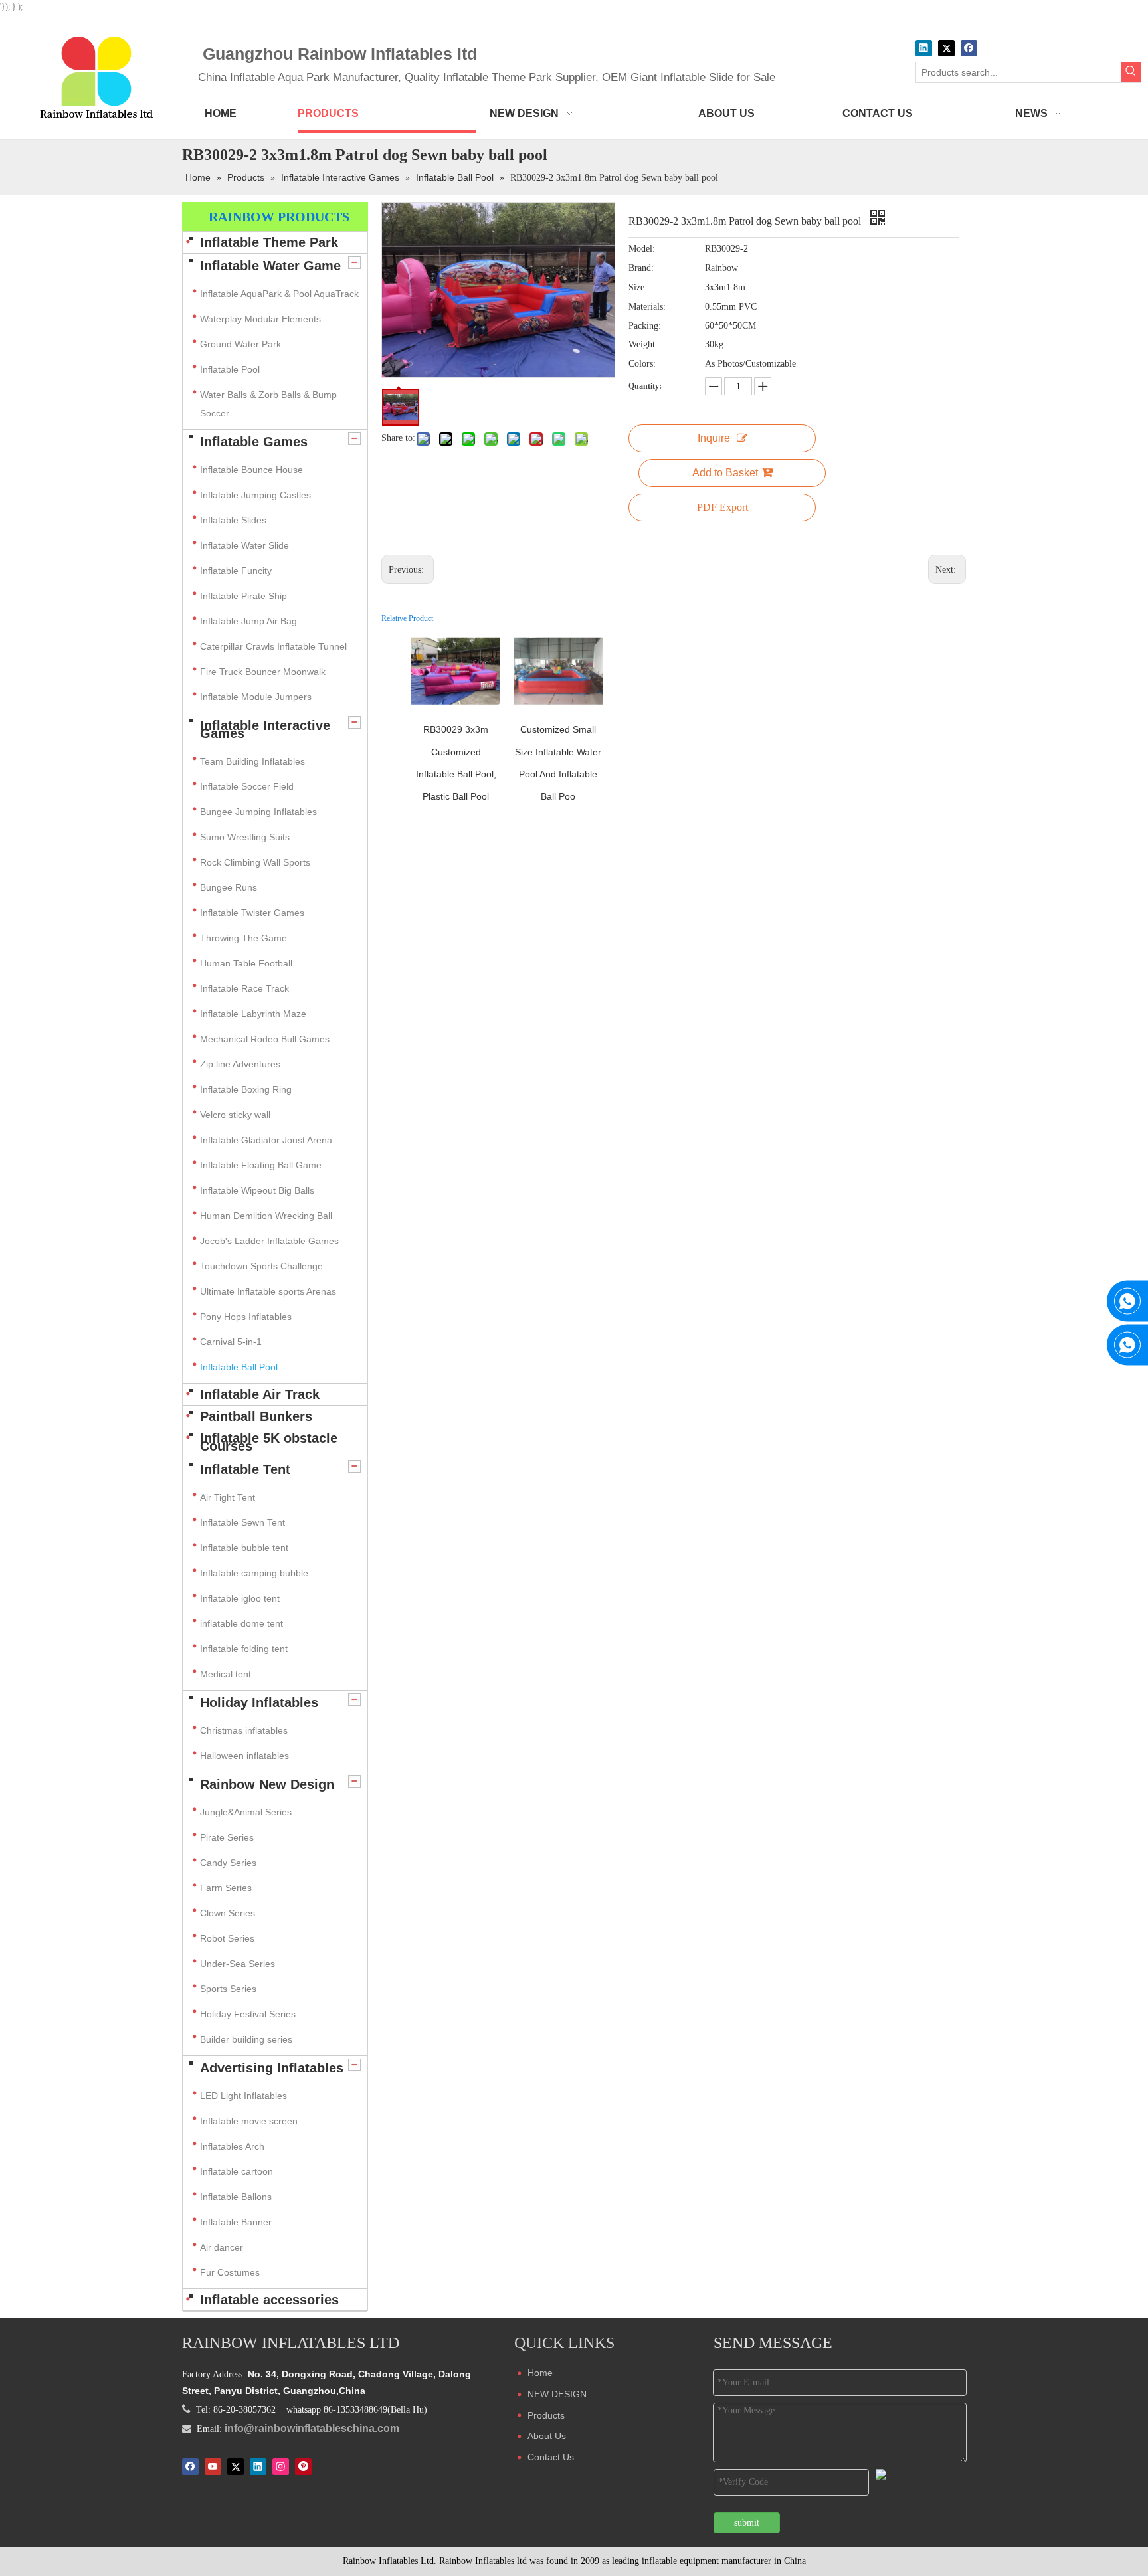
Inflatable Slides (233, 520)
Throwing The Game (243, 938)
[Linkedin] (924, 48)
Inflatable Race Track (244, 988)
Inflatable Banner (236, 2222)
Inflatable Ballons (236, 2197)
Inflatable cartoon (237, 2171)
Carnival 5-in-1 (231, 1342)
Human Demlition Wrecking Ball (266, 1216)
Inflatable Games (254, 442)
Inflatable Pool (230, 369)
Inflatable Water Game (270, 266)
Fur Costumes (230, 2272)
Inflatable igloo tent (240, 1598)
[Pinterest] (303, 2466)
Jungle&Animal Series (246, 1812)
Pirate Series (227, 1837)
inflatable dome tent (241, 1623)
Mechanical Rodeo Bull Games (265, 1039)
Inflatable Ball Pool (239, 1367)
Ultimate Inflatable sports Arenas (268, 1291)
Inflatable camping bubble (254, 1573)
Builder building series (246, 2039)
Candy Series (228, 1863)
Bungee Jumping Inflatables (258, 812)
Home (540, 2373)
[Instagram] (281, 2466)
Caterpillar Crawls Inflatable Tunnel (273, 646)
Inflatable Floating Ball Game (261, 1165)
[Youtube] (213, 2466)
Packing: (645, 326)
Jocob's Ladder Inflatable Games (269, 1241)
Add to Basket (725, 473)
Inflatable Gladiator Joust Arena (266, 1140)
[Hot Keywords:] (1131, 72)
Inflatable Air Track (260, 1394)
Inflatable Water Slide (244, 545)
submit (747, 2523)
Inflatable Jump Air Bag (248, 621)
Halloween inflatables (244, 1756)
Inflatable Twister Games (252, 913)
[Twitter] (946, 48)
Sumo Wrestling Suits (245, 837)
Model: (642, 249)
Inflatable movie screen (249, 2121)
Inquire (714, 438)
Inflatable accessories (269, 2300)
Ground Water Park (240, 344)
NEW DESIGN (557, 2394)
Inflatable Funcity (236, 571)
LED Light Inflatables (243, 2096)
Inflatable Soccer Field (247, 786)
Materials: (647, 307)
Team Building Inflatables (252, 761)
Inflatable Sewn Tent (242, 1522)
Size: (638, 287)
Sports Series (228, 1989)
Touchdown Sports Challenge (261, 1266)
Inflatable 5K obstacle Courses (269, 1442)
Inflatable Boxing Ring (246, 1089)
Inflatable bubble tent (244, 1548)
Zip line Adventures (240, 1064)
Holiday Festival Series (248, 2014)
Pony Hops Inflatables (246, 1317)
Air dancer (222, 2247)
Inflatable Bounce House (251, 470)
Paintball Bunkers (256, 1416)
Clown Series (228, 1913)
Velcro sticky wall (235, 1115)
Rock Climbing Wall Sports (255, 862)
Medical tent (226, 1674)
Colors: (642, 364)
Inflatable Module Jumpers (256, 697)
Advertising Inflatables (272, 2068)
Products (546, 2415)
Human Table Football (246, 963)
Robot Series (227, 1938)
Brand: (641, 268)
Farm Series (226, 1888)
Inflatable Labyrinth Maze (253, 1014)
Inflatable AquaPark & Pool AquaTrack (279, 294)
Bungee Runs (229, 887)
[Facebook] (969, 48)
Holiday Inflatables (259, 1702)
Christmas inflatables (245, 1730)
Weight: (643, 344)
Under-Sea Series (238, 1964)
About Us (547, 2436)
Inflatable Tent (245, 1469)
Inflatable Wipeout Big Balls (257, 1190)
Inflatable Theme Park (269, 242)
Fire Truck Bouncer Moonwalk (263, 672)
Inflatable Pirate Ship (243, 596)
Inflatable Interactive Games (265, 729)
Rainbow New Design (267, 1784)
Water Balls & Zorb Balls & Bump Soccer (268, 404)
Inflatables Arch (232, 2146)
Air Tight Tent (228, 1497)
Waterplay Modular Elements (260, 319)
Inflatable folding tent (244, 1649)
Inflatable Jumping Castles (255, 495)
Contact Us (551, 2457)
